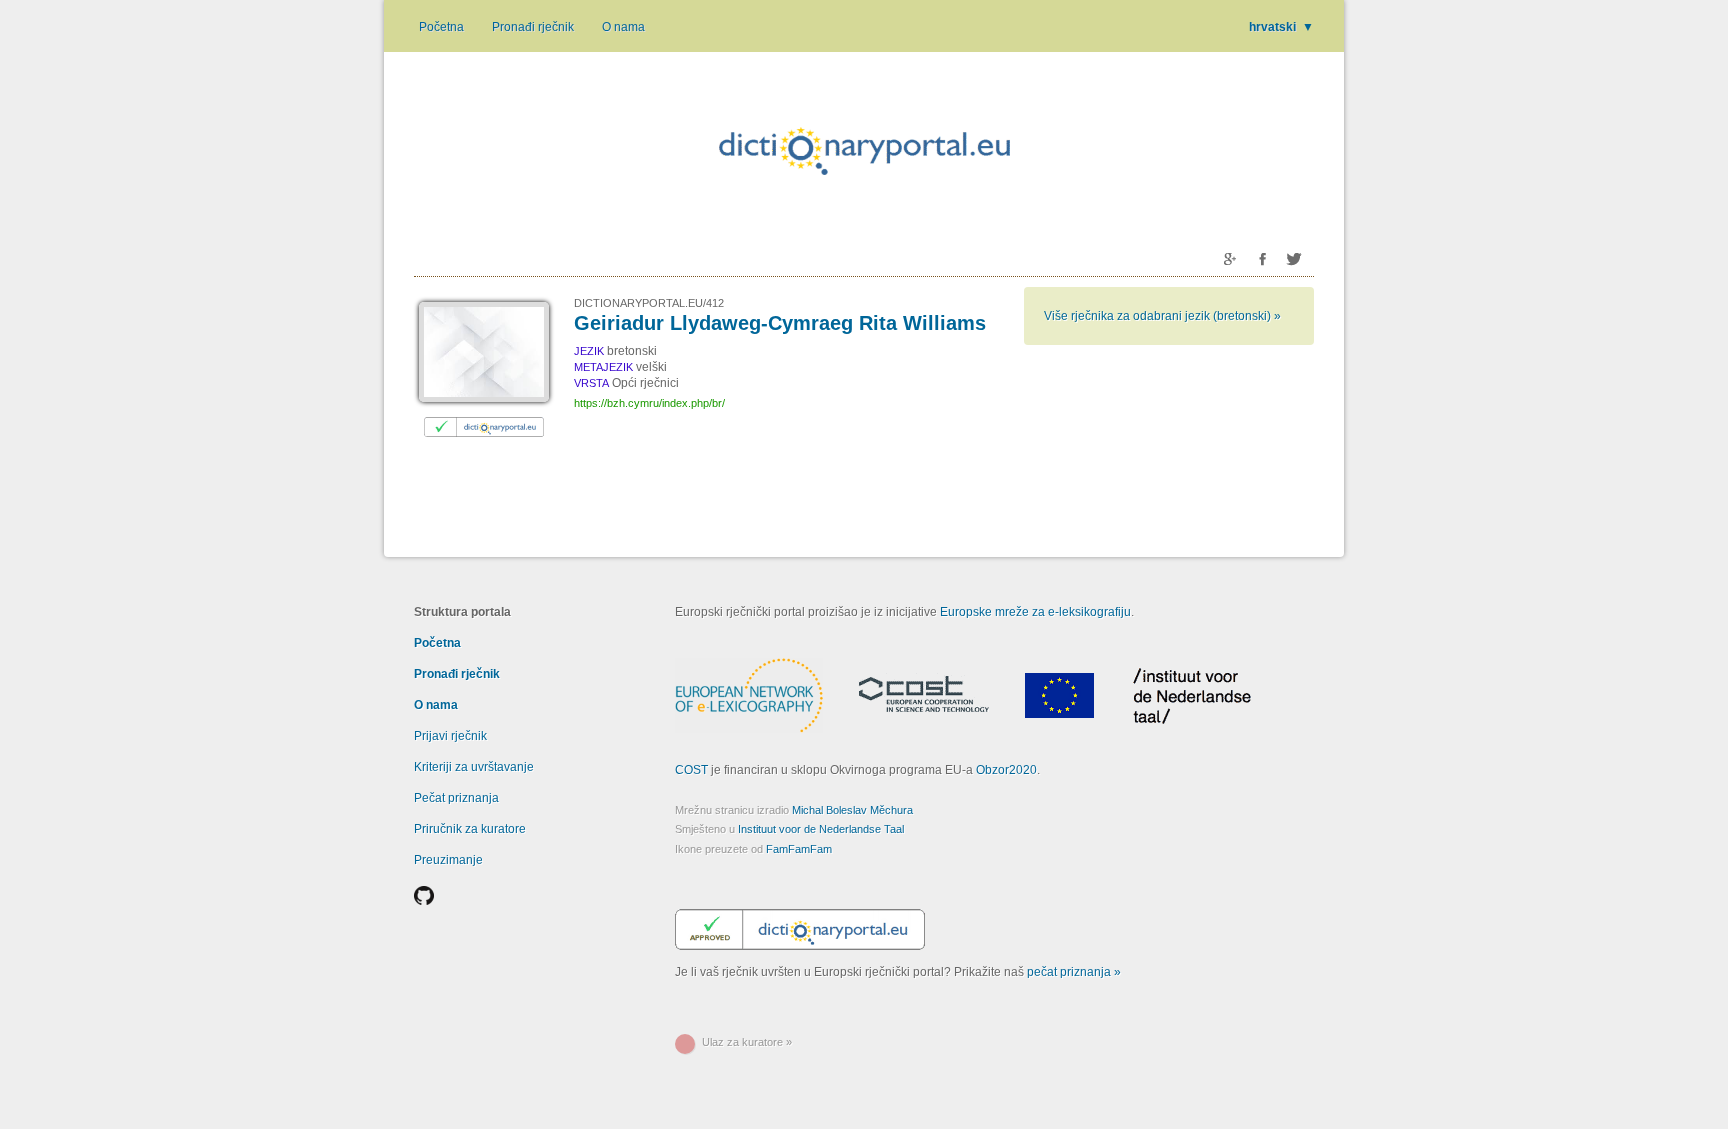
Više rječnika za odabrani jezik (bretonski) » (1162, 316)
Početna (441, 27)
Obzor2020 (1006, 770)
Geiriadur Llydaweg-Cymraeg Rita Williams (780, 323)
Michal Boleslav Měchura (852, 810)
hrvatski (1281, 27)
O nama (623, 27)
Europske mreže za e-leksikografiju (1035, 612)
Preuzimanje (448, 860)
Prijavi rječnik (450, 736)
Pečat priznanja (456, 798)
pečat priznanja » (1074, 972)
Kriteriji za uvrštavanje (474, 767)
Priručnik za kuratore (470, 829)
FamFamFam (799, 849)
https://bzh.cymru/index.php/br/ (649, 403)
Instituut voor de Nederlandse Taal (821, 829)
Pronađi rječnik (533, 27)
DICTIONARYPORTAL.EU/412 (649, 303)
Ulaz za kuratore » (747, 1042)
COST (691, 770)
